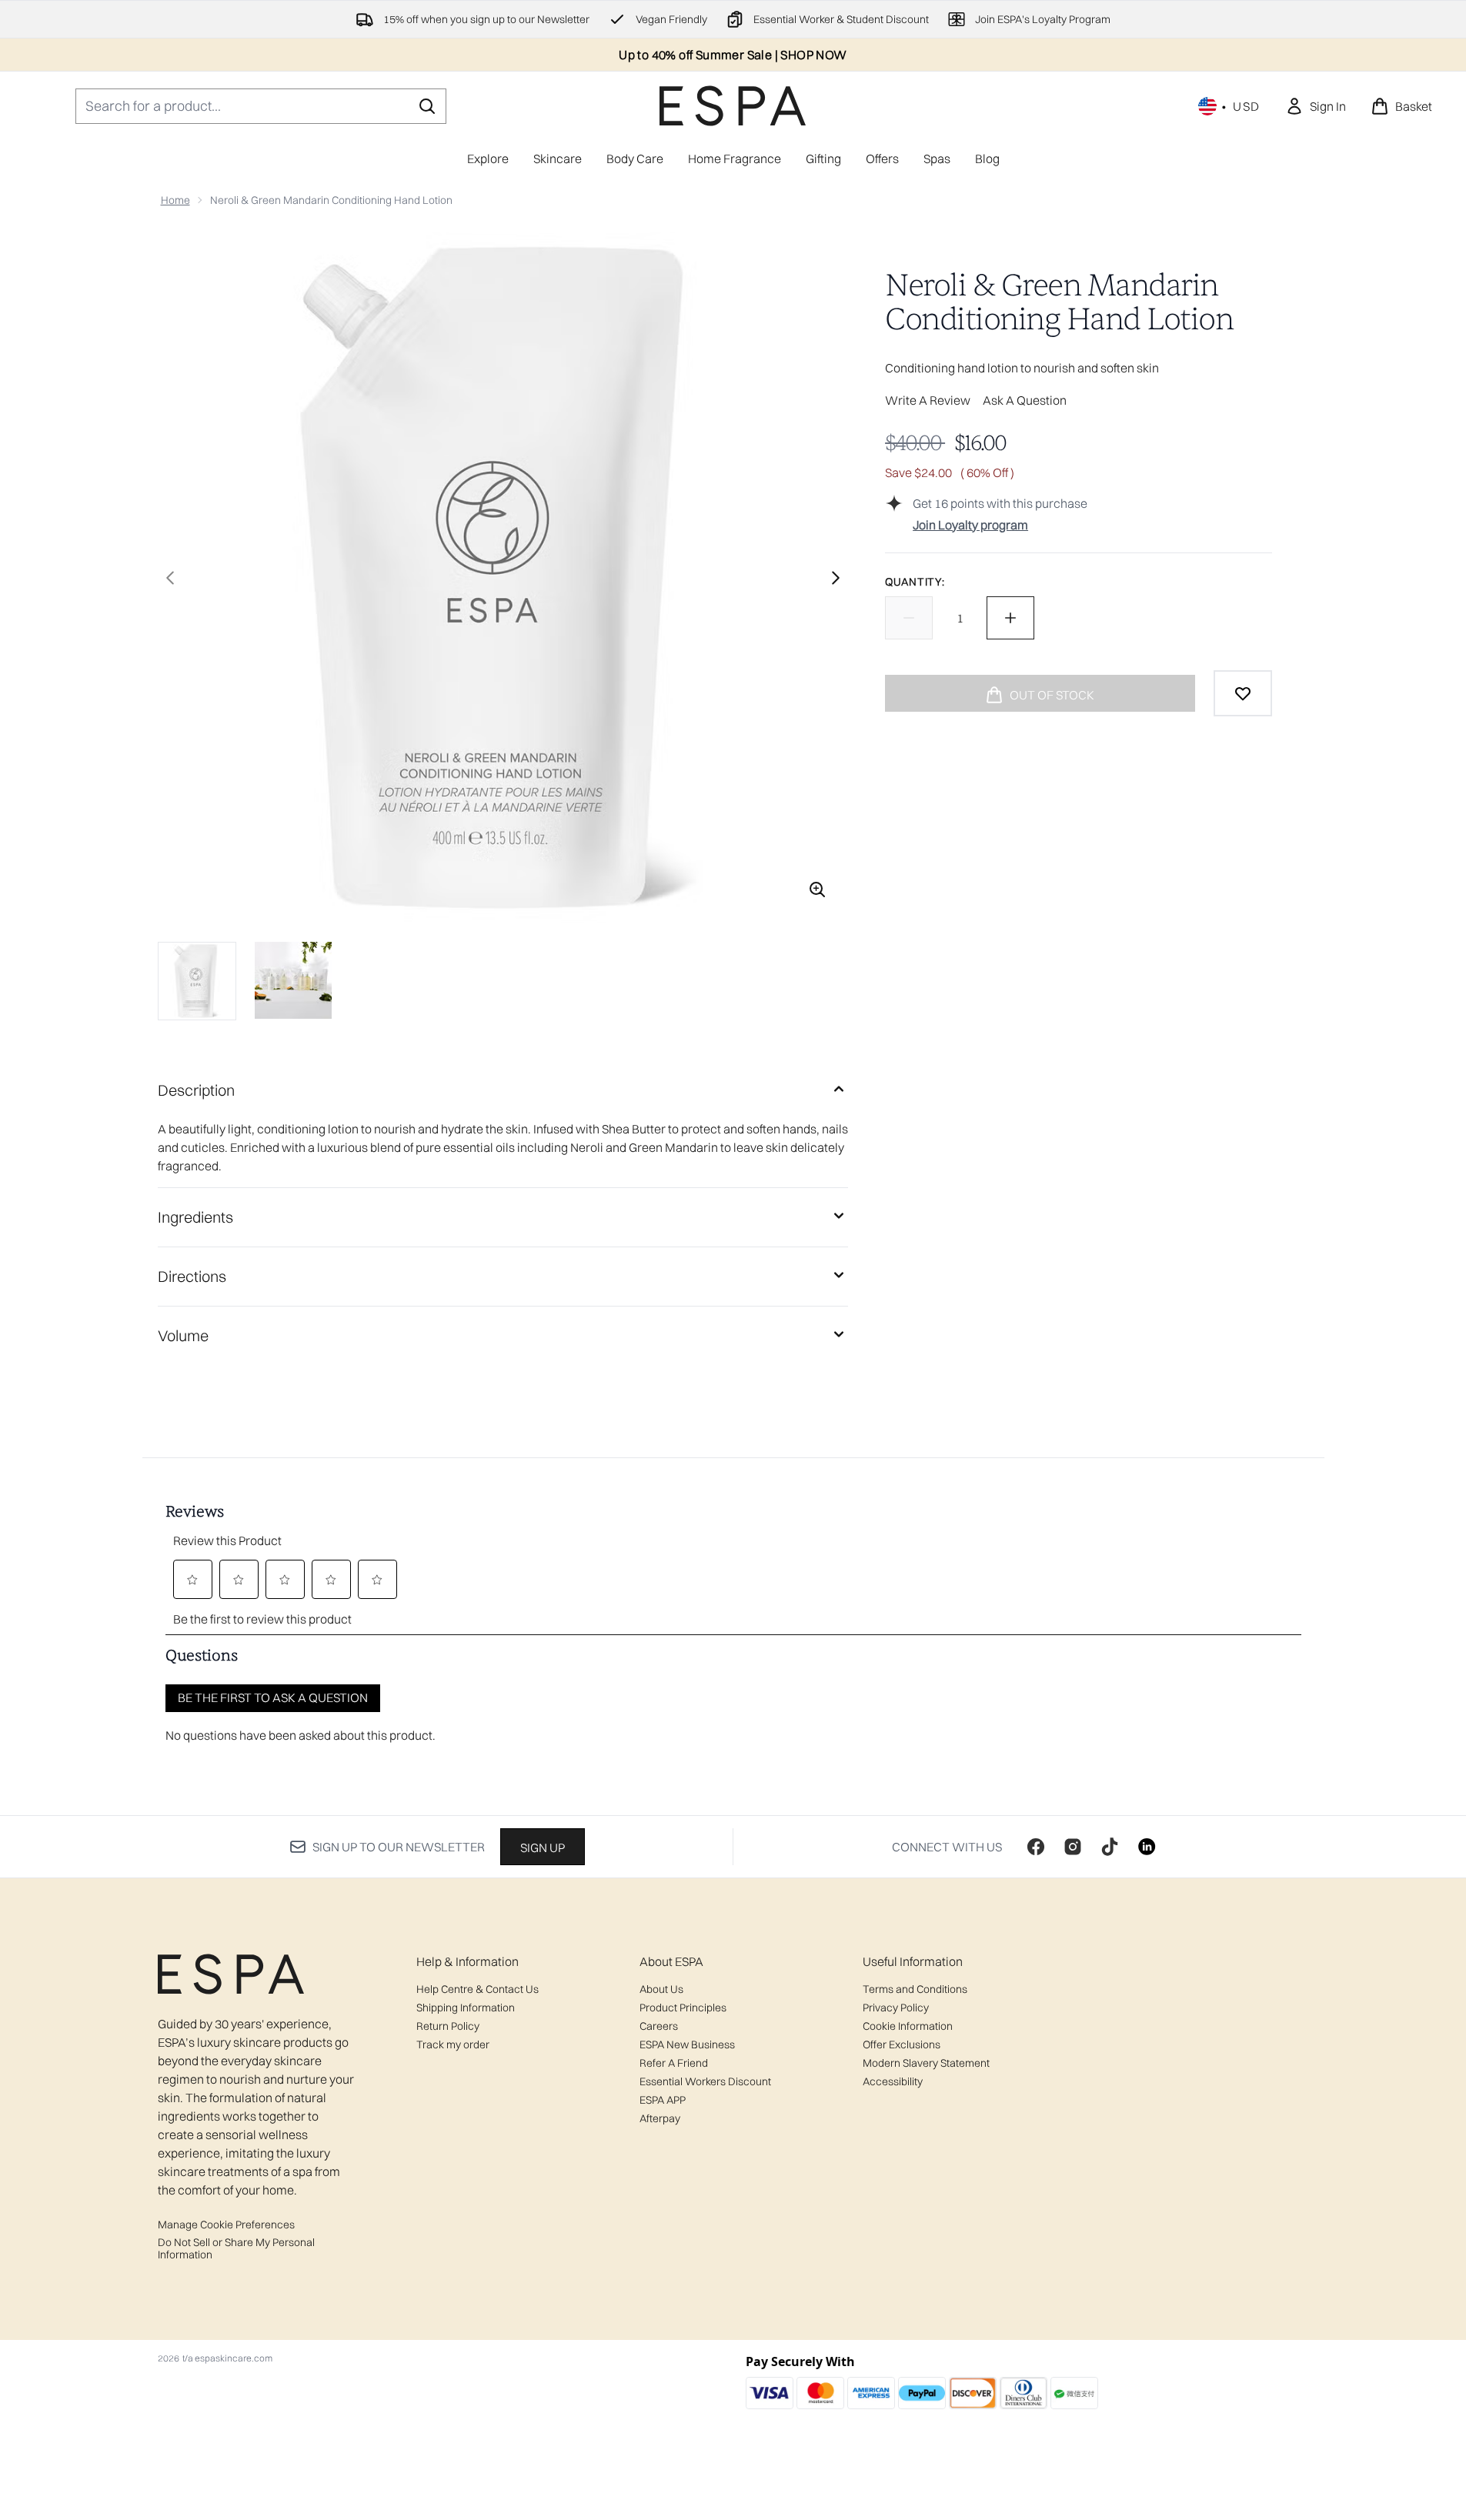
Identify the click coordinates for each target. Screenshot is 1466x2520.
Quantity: (915, 582)
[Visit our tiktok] (1110, 1847)
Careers (659, 2026)
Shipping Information (466, 2008)
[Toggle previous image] (170, 578)
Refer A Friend (674, 2063)
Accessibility (893, 2081)
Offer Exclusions (902, 2044)
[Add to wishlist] (1243, 693)
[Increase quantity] (1010, 618)
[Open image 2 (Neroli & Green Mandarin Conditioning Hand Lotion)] (293, 980)
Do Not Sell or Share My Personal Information (236, 2248)
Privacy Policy (896, 2008)
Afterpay (660, 2118)
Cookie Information (908, 2026)
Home (175, 200)
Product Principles (683, 2008)
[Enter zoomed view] (817, 890)
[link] (1316, 106)
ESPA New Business (687, 2044)
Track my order (453, 2044)
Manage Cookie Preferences (226, 2225)
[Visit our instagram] (1073, 1847)
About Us (661, 1989)
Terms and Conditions (915, 1989)
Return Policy (448, 2026)
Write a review (928, 400)
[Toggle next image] (836, 578)
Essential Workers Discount (705, 2081)
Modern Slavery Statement (926, 2063)
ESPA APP (663, 2100)
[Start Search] (427, 106)
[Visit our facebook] (1036, 1847)
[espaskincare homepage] (733, 106)
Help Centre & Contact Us (478, 1989)
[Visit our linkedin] (1147, 1847)
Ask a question (1025, 400)
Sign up (543, 1847)
